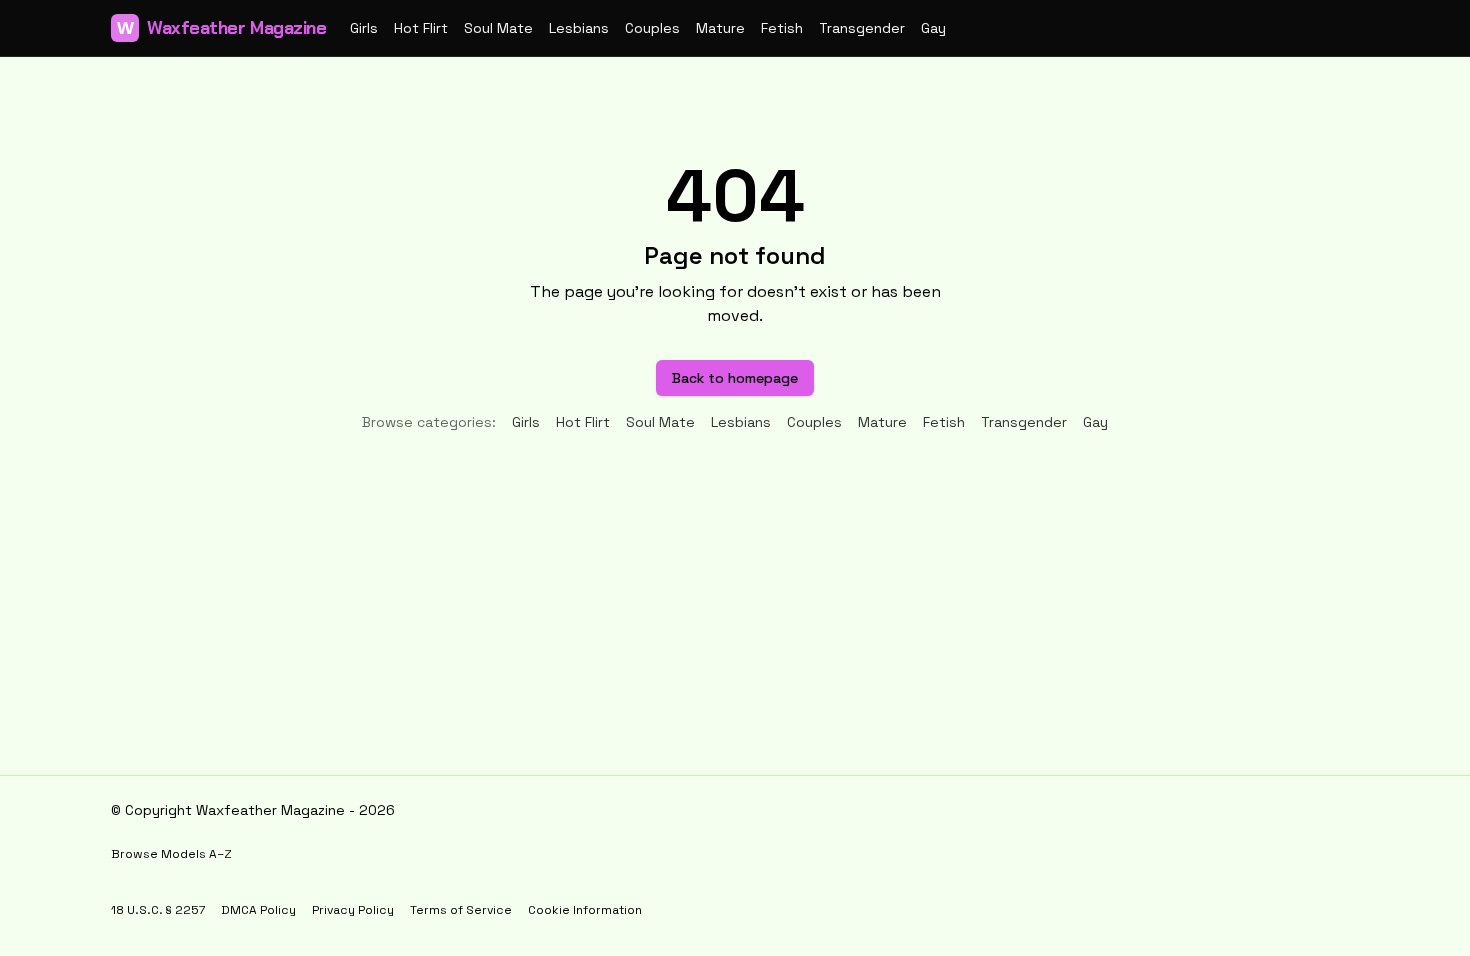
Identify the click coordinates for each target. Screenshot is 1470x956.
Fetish (782, 28)
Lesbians (579, 28)
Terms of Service (461, 910)
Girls (364, 28)
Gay (933, 28)
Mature (720, 28)
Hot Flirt (421, 28)
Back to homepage (735, 378)
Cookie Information (585, 910)
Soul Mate (498, 28)
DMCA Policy (258, 910)
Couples (652, 28)
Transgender (862, 28)
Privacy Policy (353, 910)
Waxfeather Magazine (221, 28)
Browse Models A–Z (171, 854)
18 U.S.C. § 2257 (158, 910)
